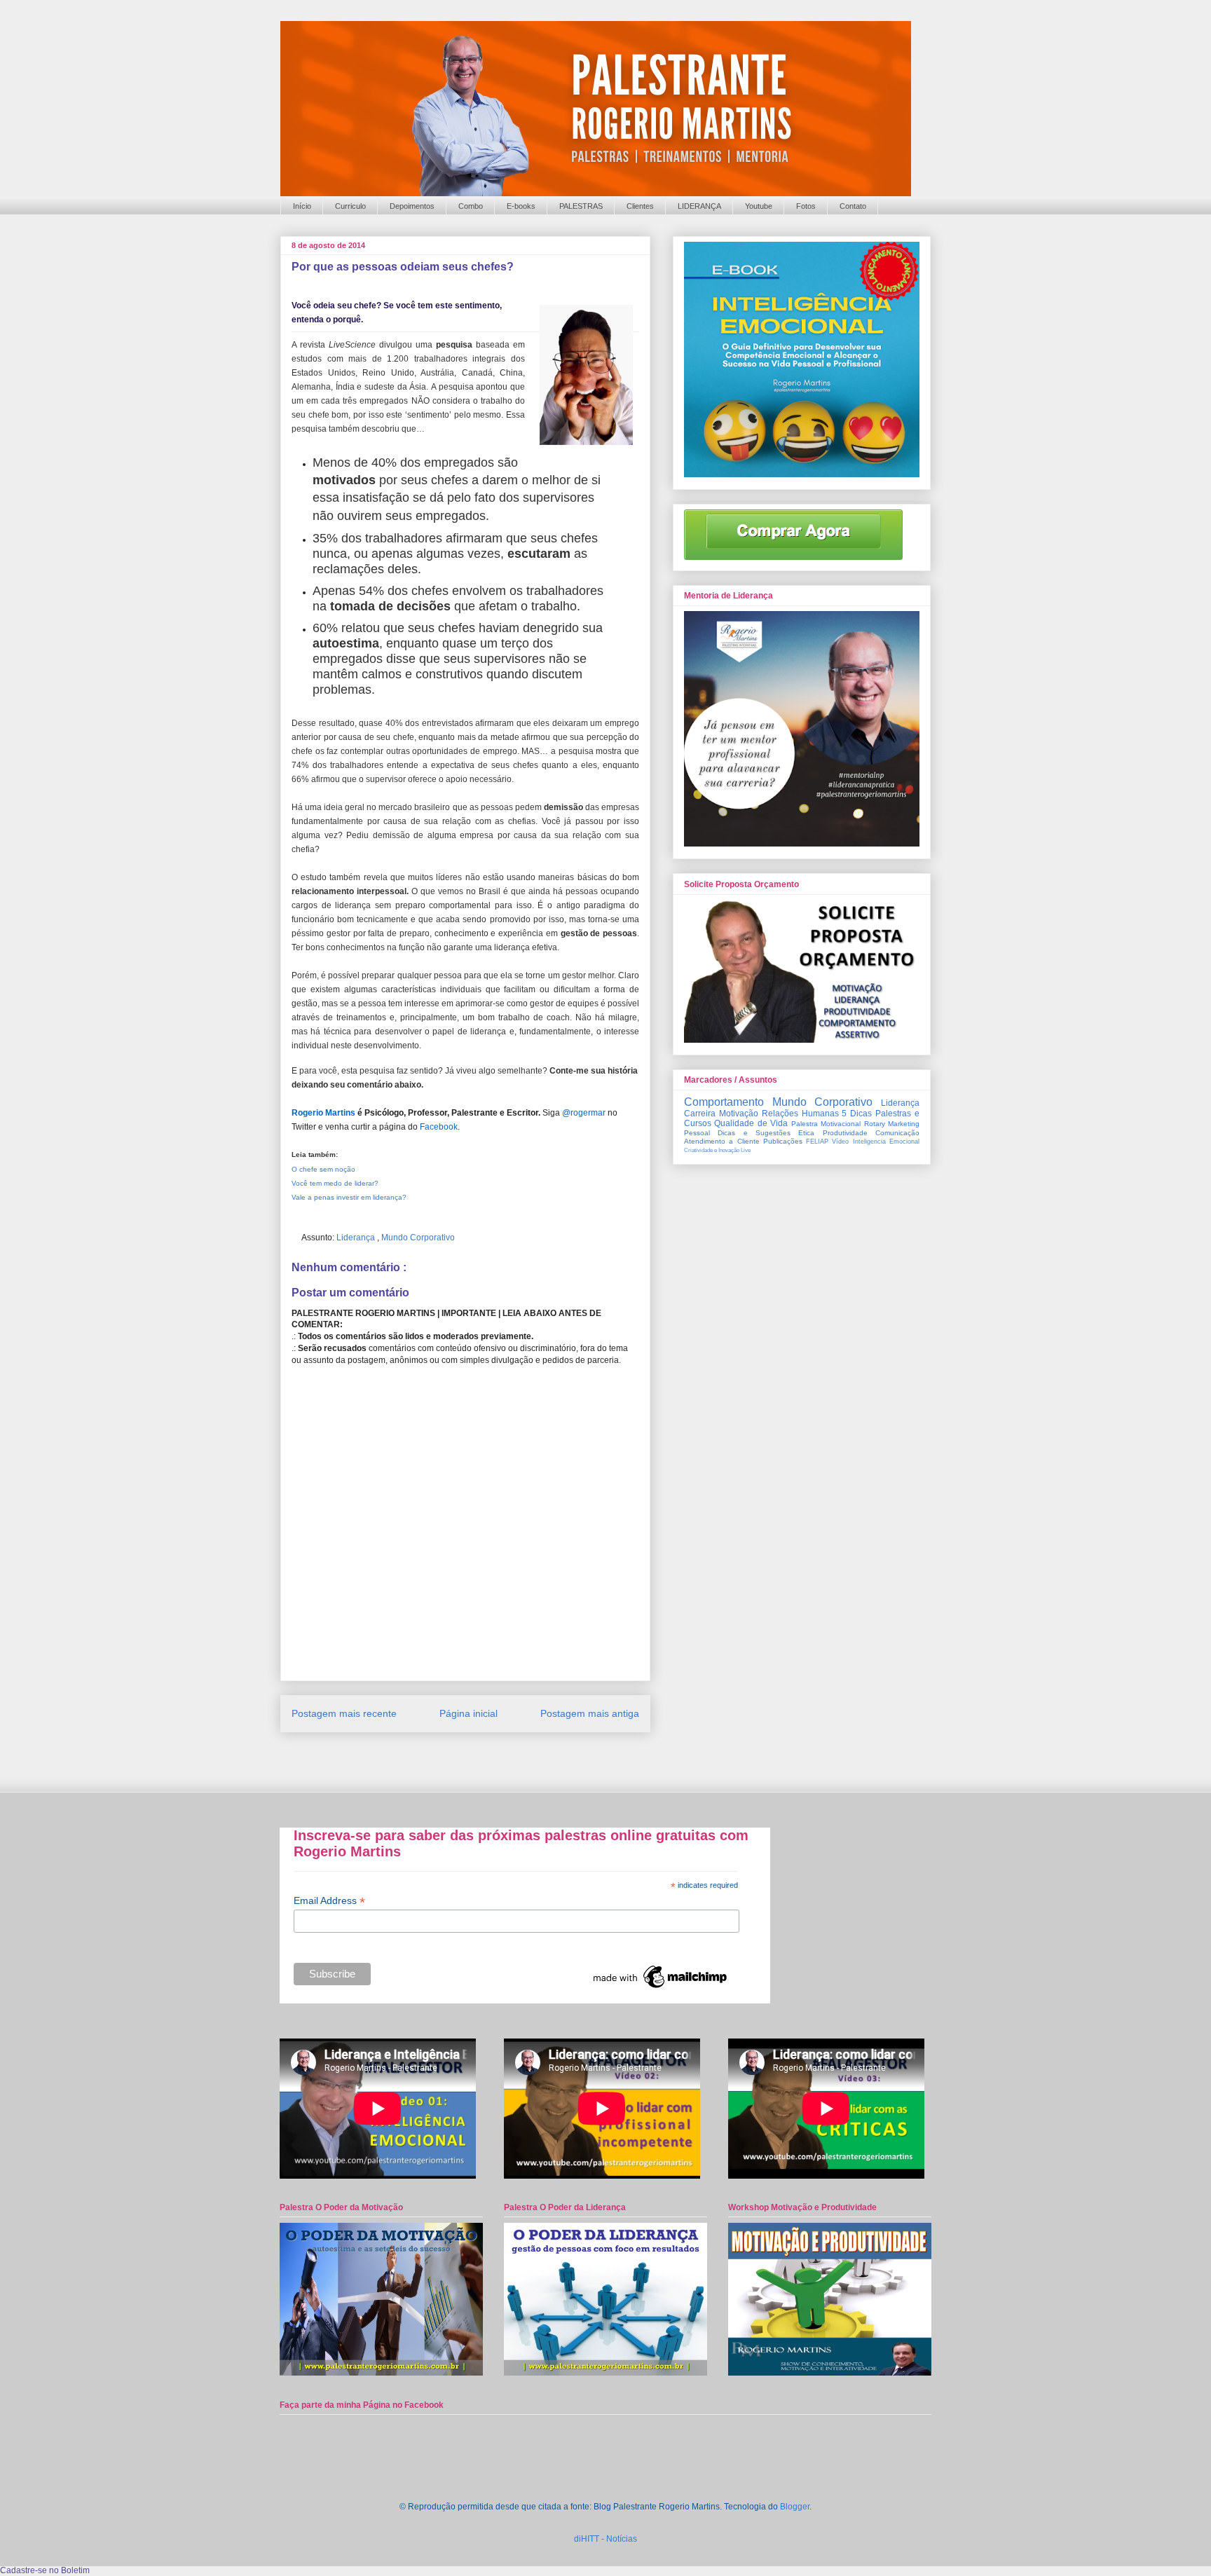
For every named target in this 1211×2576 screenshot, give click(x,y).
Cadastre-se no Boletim (45, 2570)
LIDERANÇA (699, 206)
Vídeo (840, 1142)
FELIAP (817, 1142)
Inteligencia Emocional (886, 1142)
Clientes (640, 206)
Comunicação (897, 1133)
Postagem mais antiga (590, 1713)
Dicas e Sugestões (754, 1133)
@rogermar (584, 1113)
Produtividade (845, 1133)
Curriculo (350, 206)
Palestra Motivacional (826, 1124)
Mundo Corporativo (418, 1238)
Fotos (806, 206)
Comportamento (724, 1102)
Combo (471, 206)
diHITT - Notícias (605, 2539)
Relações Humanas (800, 1114)
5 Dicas (857, 1114)
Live (746, 1150)
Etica (806, 1133)
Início (302, 206)
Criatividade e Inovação (712, 1150)
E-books (521, 206)
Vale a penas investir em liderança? (349, 1197)
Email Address (329, 1901)
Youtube (759, 206)
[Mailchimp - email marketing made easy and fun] (661, 1988)
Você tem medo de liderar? (335, 1183)
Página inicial (468, 1713)
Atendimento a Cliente (722, 1141)
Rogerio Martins (323, 1113)
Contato (853, 206)
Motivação (739, 1114)
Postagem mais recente (344, 1713)
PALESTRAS (581, 206)
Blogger (795, 2507)
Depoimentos (412, 206)
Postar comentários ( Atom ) (482, 1756)
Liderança (357, 1238)
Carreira (700, 1114)
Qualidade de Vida (751, 1123)
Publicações (783, 1141)
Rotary (875, 1124)
